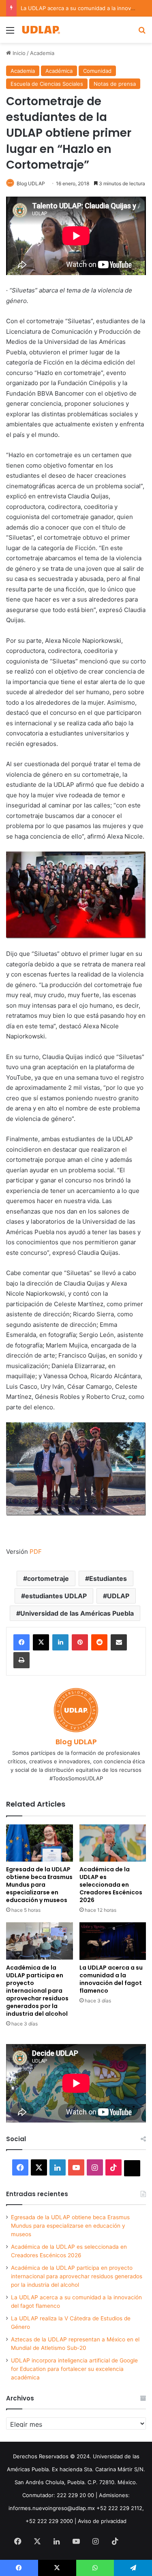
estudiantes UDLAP (56, 1596)
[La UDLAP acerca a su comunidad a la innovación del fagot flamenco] (113, 1941)
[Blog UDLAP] (41, 30)
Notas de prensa (115, 84)
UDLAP (118, 1596)
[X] (41, 1642)
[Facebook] (21, 1642)
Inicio (18, 53)
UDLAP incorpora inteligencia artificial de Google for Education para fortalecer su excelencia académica (74, 2369)
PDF (36, 1552)
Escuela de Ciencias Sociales (47, 84)
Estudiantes (108, 1578)
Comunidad (97, 71)
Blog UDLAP (31, 183)
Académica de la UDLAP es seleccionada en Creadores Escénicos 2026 (111, 1885)
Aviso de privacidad (102, 2521)
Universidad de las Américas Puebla (77, 1613)
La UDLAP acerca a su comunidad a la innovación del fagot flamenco (111, 1979)
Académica (59, 71)
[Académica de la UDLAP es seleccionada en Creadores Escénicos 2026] (113, 1843)
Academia (42, 53)
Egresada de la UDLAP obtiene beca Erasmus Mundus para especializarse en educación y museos (39, 1885)
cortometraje (48, 1578)
